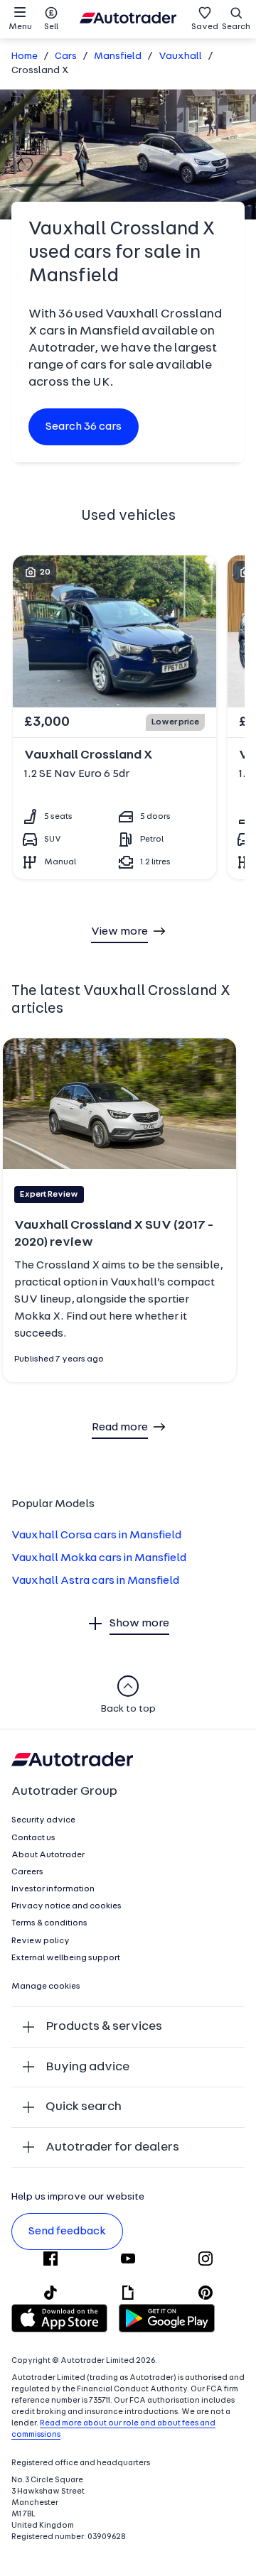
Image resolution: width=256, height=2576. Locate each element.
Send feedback (67, 2232)
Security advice (43, 1820)
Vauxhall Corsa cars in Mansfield (96, 1536)
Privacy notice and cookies (66, 1906)
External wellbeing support (66, 1958)
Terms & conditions (49, 1923)
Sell (51, 27)
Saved (205, 27)
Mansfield (118, 56)
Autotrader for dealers (112, 2147)
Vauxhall (180, 56)
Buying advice (87, 2067)
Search (236, 27)
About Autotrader (48, 1855)
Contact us (33, 1838)
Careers (27, 1872)
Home (25, 56)
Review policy (41, 1941)
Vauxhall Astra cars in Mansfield (95, 1581)
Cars (66, 56)
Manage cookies (46, 1987)
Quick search (84, 2107)
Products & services (104, 2027)
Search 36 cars (84, 427)
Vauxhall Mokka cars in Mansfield (99, 1558)
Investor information (53, 1889)
